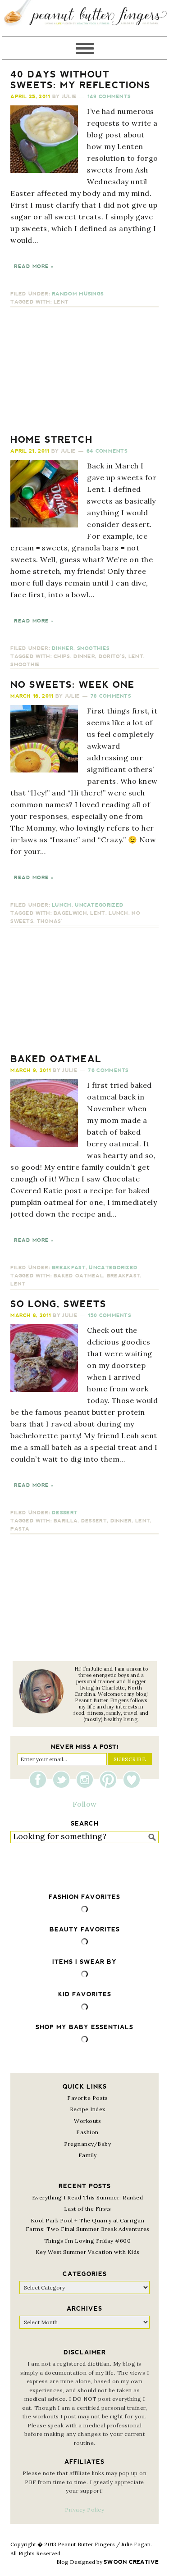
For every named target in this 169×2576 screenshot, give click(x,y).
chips (62, 656)
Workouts (87, 2121)
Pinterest (110, 1780)
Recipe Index (88, 2109)
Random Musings (78, 294)
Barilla (66, 1521)
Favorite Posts (87, 2098)
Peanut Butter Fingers (84, 18)
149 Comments (109, 97)
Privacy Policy (84, 2510)
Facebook (40, 1780)
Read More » (34, 266)
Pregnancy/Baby (87, 2144)
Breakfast (69, 1268)
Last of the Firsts (88, 2209)
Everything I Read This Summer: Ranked (88, 2197)
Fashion (87, 2132)
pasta (20, 1529)
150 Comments (110, 1315)
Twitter (64, 1780)
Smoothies (94, 648)
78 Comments (111, 696)
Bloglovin (132, 1780)
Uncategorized (99, 905)
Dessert (65, 1513)
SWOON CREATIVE (131, 2562)
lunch (119, 913)
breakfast (124, 1276)
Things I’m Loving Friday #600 (88, 2241)
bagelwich (70, 913)
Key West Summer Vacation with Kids (88, 2252)
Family (88, 2155)
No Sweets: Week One (73, 685)
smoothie (25, 665)
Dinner (63, 648)
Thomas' (50, 921)
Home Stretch (52, 440)
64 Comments (107, 451)
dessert (94, 1521)
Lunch (62, 905)
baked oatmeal (78, 1276)
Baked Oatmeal (56, 1059)
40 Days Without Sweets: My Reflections (80, 80)
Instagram (87, 1780)
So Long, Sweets (58, 1304)
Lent (61, 302)
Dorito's (112, 656)
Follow (85, 1804)
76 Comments (108, 1070)
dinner (84, 656)
